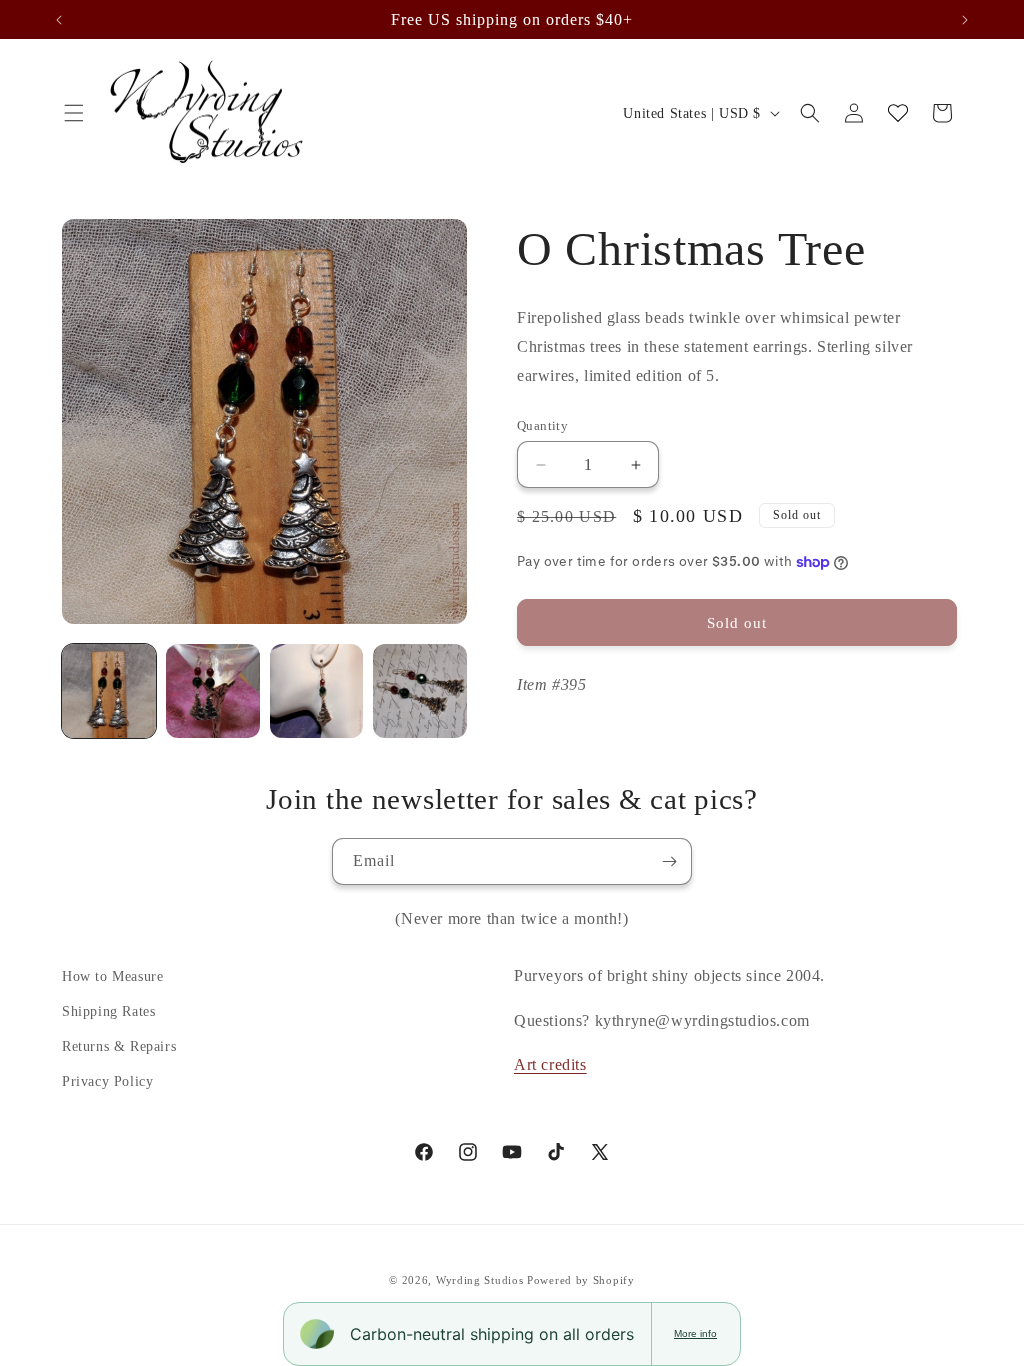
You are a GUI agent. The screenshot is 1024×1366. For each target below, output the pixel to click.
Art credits (550, 1064)
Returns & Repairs (119, 1046)
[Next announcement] (965, 20)
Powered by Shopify (581, 1280)
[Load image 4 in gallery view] (420, 691)
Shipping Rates (108, 1011)
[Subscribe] (669, 861)
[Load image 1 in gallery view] (109, 691)
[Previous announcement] (59, 20)
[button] (74, 113)
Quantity (542, 425)
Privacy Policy (107, 1081)
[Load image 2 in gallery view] (213, 691)
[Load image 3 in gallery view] (317, 691)
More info (695, 1333)
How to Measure (112, 976)
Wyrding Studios (480, 1280)
